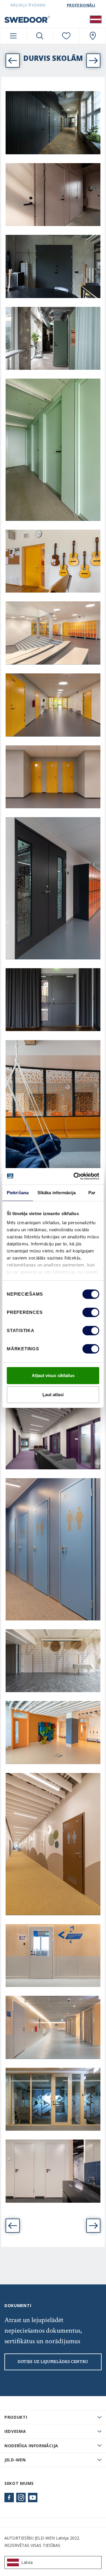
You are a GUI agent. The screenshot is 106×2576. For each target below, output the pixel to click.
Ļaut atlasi (53, 1395)
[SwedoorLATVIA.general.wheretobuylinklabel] (93, 36)
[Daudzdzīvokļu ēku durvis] (93, 2226)
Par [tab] (92, 1193)
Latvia (27, 2562)
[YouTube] (33, 2498)
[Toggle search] (40, 36)
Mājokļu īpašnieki (28, 5)
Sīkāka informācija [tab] (57, 1193)
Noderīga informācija (31, 2446)
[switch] (91, 1312)
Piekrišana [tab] (18, 1193)
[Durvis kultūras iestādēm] (13, 2226)
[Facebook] (9, 2498)
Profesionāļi (81, 5)
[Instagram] (21, 2498)
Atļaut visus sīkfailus (53, 1375)
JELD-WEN (15, 2460)
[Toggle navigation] (13, 36)
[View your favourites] (66, 36)
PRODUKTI (16, 2417)
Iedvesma (15, 2431)
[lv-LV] (96, 19)
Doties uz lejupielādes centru (53, 2362)
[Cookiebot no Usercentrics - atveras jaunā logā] (75, 1176)
